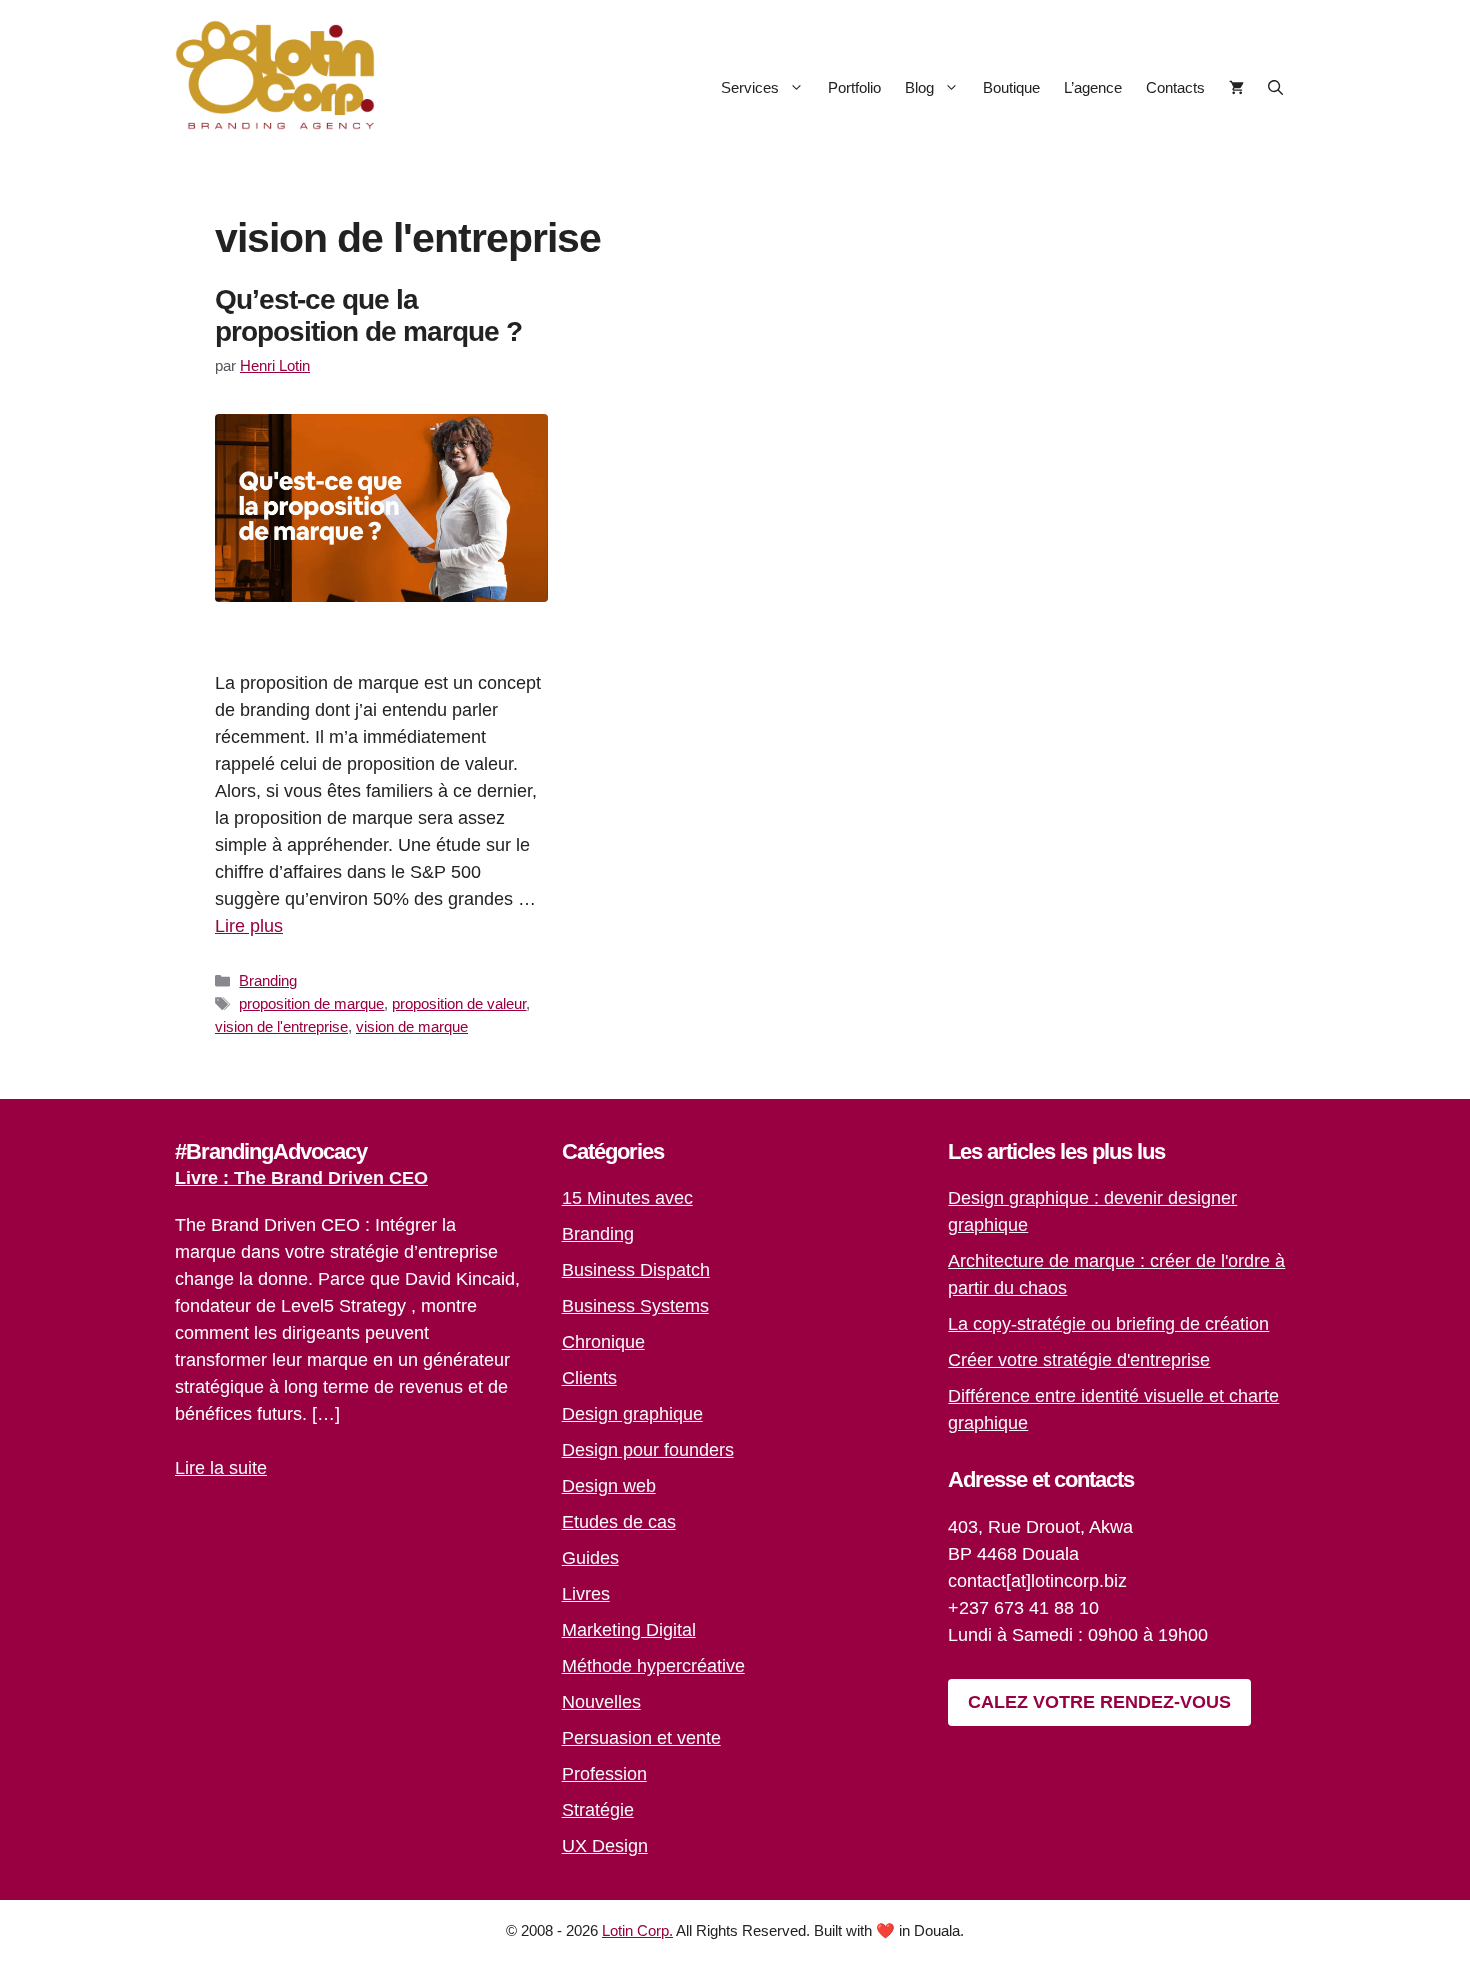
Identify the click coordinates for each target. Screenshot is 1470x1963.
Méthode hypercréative (653, 1666)
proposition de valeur (459, 1003)
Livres (586, 1594)
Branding (268, 980)
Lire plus (249, 926)
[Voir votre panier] (1236, 87)
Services (750, 87)
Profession (604, 1774)
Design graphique (632, 1414)
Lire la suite (221, 1468)
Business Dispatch (636, 1270)
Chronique (603, 1342)
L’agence (1093, 87)
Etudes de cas (619, 1522)
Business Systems (635, 1306)
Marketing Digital (629, 1630)
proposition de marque (311, 1003)
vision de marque (412, 1026)
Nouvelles (601, 1702)
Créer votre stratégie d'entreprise (1079, 1360)
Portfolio (854, 87)
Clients (589, 1378)
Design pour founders (648, 1450)
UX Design (605, 1846)
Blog (919, 87)
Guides (590, 1558)
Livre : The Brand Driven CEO (301, 1178)
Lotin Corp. (637, 1930)
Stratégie (598, 1810)
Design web (609, 1486)
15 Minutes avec (627, 1198)
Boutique (1011, 87)
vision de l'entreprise (281, 1026)
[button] (1275, 87)
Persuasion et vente (641, 1738)
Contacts (1175, 87)
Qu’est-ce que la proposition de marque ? (368, 315)
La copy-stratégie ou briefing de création (1108, 1324)
